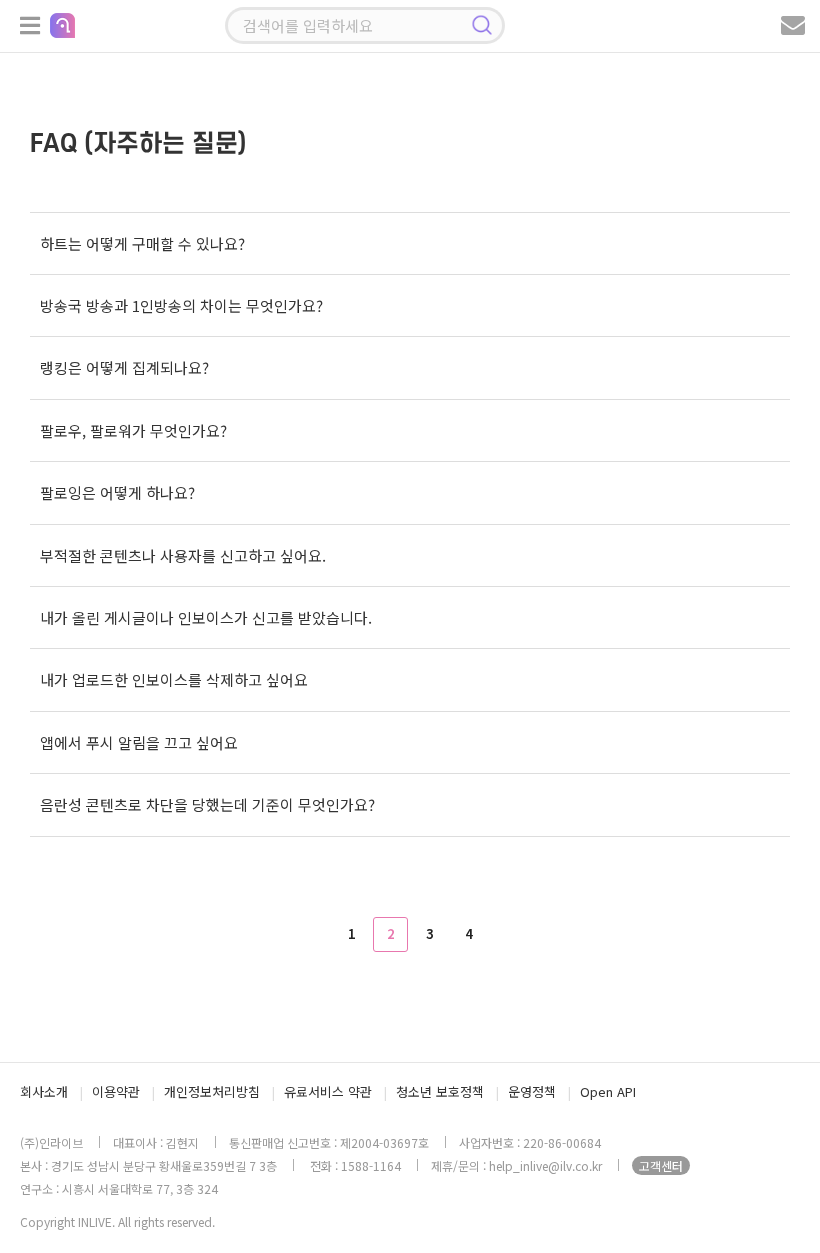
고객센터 (661, 1165)
